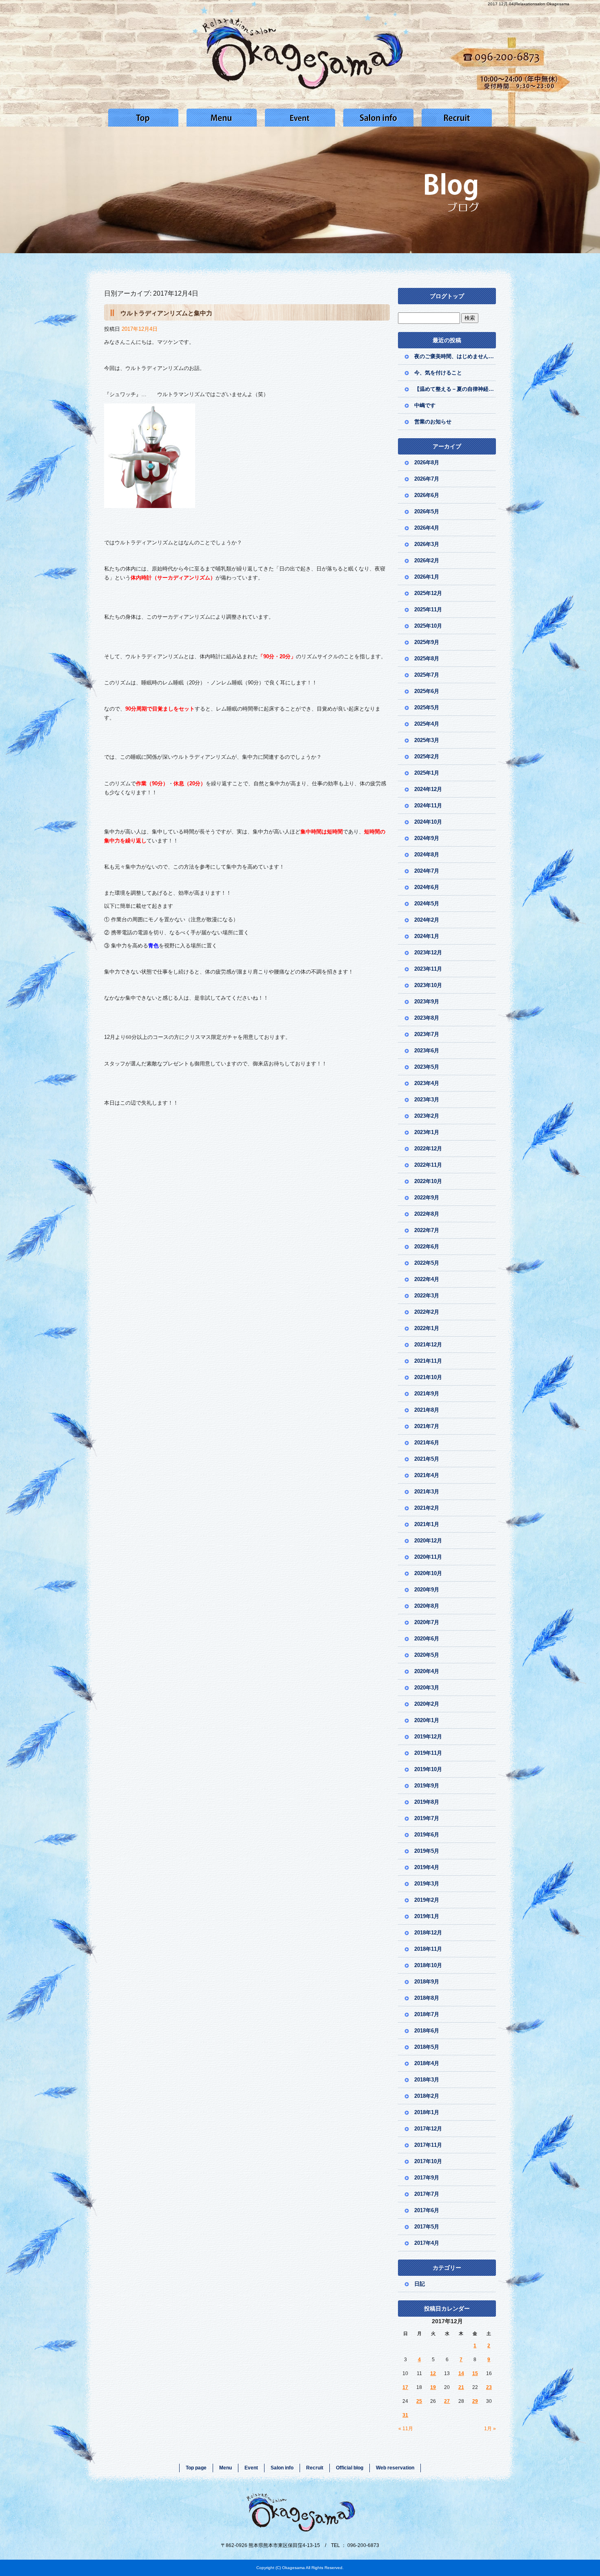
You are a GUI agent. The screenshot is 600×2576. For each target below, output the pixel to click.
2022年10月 (428, 1181)
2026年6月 (427, 495)
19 (433, 2387)
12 (433, 2373)
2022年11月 (428, 1165)
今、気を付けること (438, 373)
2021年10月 (428, 1377)
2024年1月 (427, 936)
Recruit (457, 118)
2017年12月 (428, 2129)
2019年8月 (427, 1802)
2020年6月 (427, 1639)
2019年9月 (427, 1786)
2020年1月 (427, 1720)
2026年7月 (427, 479)
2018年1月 (427, 2112)
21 (461, 2387)
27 (447, 2401)
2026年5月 (427, 511)
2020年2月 (427, 1704)
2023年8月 (427, 1018)
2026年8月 (427, 462)
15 (475, 2373)
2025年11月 (428, 609)
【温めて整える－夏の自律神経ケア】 (455, 389)
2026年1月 (427, 577)
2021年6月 (427, 1443)
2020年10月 (428, 1573)
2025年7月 (427, 675)
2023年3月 (427, 1100)
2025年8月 (427, 658)
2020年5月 (427, 1655)
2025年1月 (427, 773)
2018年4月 (427, 2063)
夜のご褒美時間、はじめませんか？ (455, 356)
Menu (222, 118)
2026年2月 (427, 560)
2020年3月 (427, 1688)
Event (300, 118)
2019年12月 (428, 1737)
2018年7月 (427, 2014)
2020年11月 (428, 1557)
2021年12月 (428, 1345)
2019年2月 (427, 1900)
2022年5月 (427, 1263)
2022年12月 (428, 1149)
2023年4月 (427, 1083)
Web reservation (395, 2468)
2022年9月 (427, 1198)
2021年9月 (427, 1394)
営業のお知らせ (436, 422)
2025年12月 (428, 593)
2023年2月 (427, 1116)
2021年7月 (427, 1426)
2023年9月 (427, 1002)
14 (461, 2373)
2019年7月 (427, 1818)
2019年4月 (427, 1867)
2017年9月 (427, 2178)
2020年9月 (427, 1590)
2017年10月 (428, 2161)
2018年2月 (427, 2096)
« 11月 (406, 2429)
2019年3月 (427, 1884)
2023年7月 (427, 1034)
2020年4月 (427, 1671)
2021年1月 (427, 1524)
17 (405, 2387)
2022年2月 (427, 1312)
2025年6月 (427, 691)
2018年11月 (428, 1949)
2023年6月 (427, 1051)
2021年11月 (428, 1361)
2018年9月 (427, 1982)
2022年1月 (427, 1328)
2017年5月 (427, 2227)
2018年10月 (428, 1965)
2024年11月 (428, 806)
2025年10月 (428, 626)
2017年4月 (427, 2243)
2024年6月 (427, 887)
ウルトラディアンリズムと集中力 (166, 313)
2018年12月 (428, 1933)
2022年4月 (427, 1279)
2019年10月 (428, 1769)
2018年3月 (427, 2080)
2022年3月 (427, 1296)
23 (489, 2387)
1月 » (490, 2429)
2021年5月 (427, 1459)
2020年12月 (428, 1541)
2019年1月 (427, 1916)
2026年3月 (427, 544)
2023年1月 (427, 1132)
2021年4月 (427, 1475)
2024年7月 (427, 871)
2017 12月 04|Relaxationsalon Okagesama (529, 4)
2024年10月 (428, 822)
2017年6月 (427, 2210)
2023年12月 (428, 953)
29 (475, 2401)
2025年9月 (427, 642)
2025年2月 (427, 757)
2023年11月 (428, 969)
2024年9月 (427, 838)
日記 (420, 2284)
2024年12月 (428, 789)
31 (405, 2415)
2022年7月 (427, 1230)
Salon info (378, 118)
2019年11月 (428, 1753)
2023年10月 (428, 985)
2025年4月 (427, 724)
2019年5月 (427, 1851)
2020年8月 (427, 1606)
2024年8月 (427, 855)
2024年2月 (427, 920)
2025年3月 (427, 740)
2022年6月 (427, 1247)
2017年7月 (427, 2194)
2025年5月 (427, 708)
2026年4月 (427, 528)
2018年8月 (427, 1998)
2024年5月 (427, 904)
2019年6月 (427, 1835)
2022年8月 (427, 1214)
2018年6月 (427, 2031)
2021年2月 (427, 1508)
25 (419, 2401)
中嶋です (425, 405)
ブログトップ (447, 296)
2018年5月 (427, 2047)
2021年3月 (427, 1492)
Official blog (350, 2468)
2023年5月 (427, 1067)
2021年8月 (427, 1410)
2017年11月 (428, 2145)
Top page (143, 118)
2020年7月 (427, 1622)
